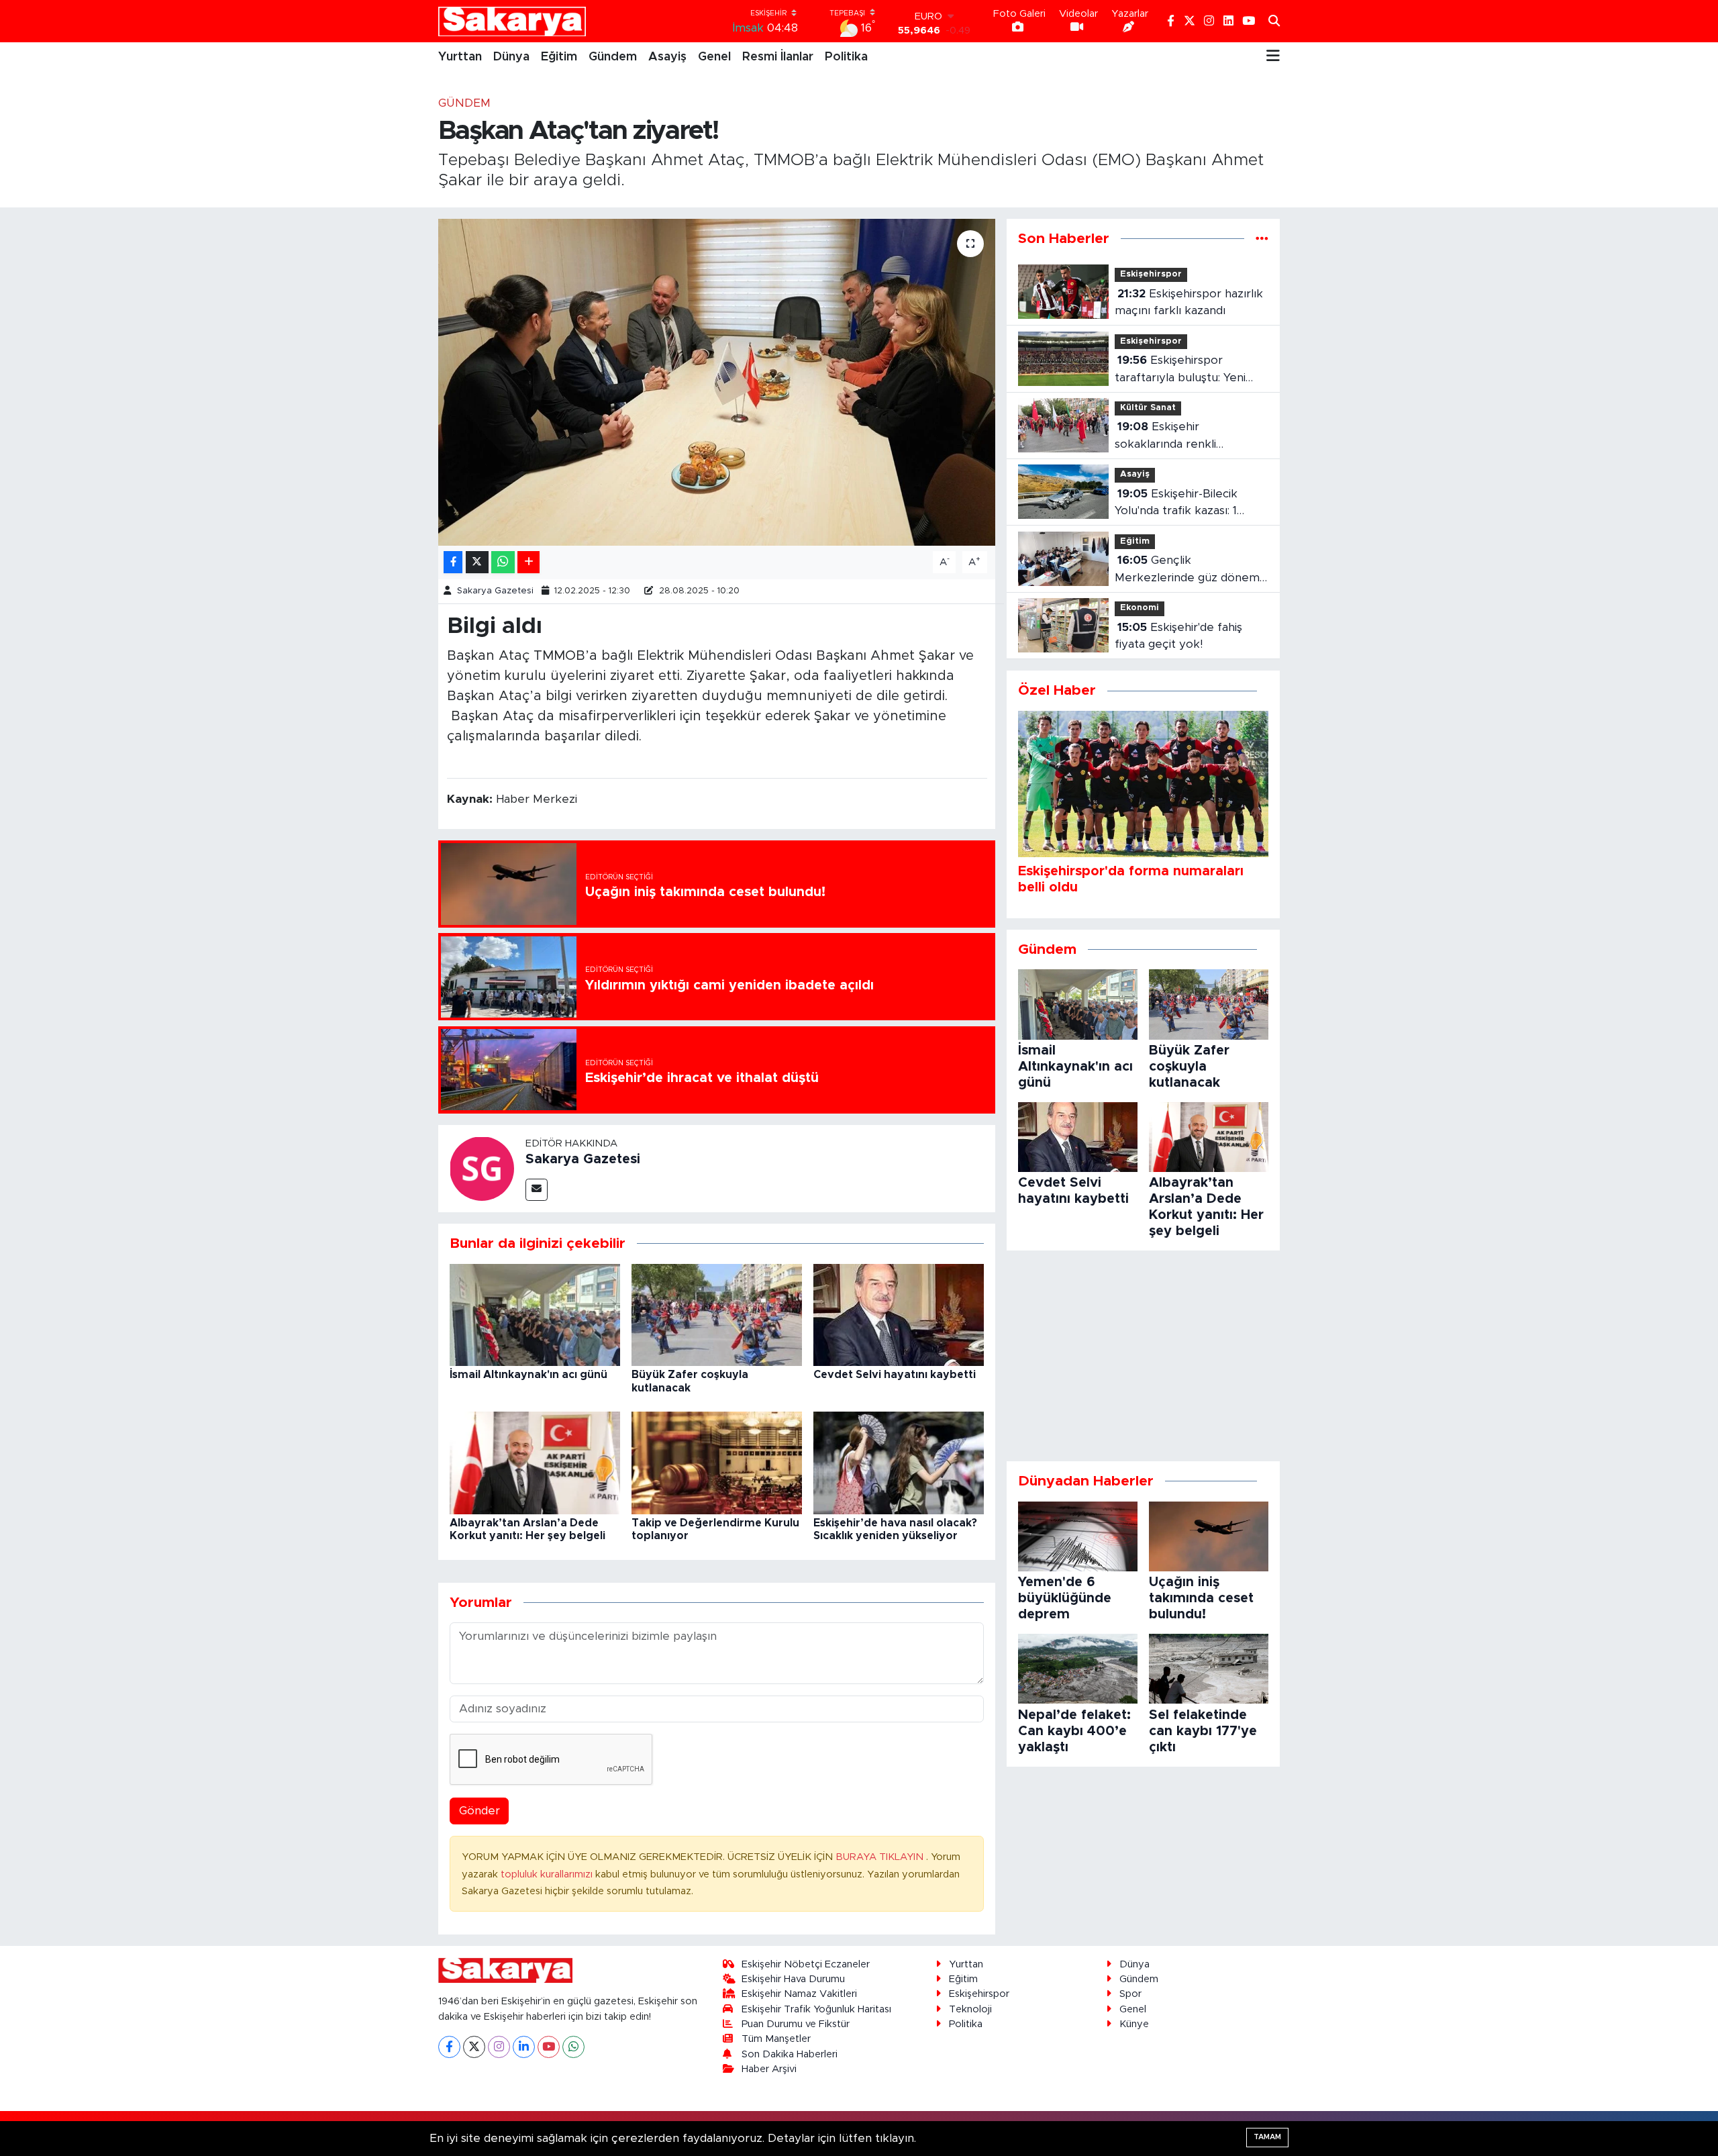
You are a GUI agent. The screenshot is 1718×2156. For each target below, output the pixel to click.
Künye (1134, 2024)
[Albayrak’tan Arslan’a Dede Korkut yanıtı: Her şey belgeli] (535, 1462)
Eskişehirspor (1151, 274)
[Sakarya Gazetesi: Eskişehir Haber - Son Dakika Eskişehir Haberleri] (512, 21)
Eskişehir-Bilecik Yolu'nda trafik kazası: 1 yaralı (1176, 504)
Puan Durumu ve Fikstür (796, 2024)
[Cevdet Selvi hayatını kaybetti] (899, 1314)
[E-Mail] (537, 1190)
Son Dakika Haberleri (790, 2054)
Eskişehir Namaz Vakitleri (799, 1994)
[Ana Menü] (1273, 57)
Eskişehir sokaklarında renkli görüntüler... (1165, 437)
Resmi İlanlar (778, 57)
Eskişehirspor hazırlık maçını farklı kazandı (1189, 302)
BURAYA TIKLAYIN (881, 1857)
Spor (1130, 1994)
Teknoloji (970, 2009)
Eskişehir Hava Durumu (793, 1979)
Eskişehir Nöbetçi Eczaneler (806, 1964)
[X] (474, 2047)
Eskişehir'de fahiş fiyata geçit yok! (1178, 636)
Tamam (1267, 2137)
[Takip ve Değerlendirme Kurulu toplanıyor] (717, 1462)
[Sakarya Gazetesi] (482, 1168)
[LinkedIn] (524, 2047)
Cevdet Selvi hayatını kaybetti (895, 1375)
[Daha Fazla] (528, 562)
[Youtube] (549, 2047)
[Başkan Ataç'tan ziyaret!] (717, 382)
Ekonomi (1140, 608)
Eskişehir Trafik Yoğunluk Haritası (816, 2009)
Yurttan (460, 57)
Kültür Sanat (1148, 408)
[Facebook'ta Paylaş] (453, 562)
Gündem (613, 57)
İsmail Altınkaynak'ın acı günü (528, 1375)
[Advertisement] (1143, 1356)
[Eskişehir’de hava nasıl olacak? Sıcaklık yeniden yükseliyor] (899, 1462)
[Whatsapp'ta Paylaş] (503, 562)
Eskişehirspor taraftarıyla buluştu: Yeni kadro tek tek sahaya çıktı (1186, 370)
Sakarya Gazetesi (495, 591)
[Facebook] (449, 2047)
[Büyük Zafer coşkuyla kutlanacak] (717, 1314)
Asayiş (667, 57)
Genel (714, 57)
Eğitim (559, 57)
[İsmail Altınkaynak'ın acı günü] (535, 1314)
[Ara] (1274, 21)
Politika (846, 57)
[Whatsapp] (573, 2047)
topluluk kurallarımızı (548, 1874)
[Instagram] (499, 2047)
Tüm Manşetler (776, 2039)
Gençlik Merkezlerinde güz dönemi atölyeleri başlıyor (1188, 570)
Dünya (511, 57)
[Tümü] (1262, 239)
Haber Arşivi (769, 2069)
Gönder (479, 1811)
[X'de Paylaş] (477, 562)
